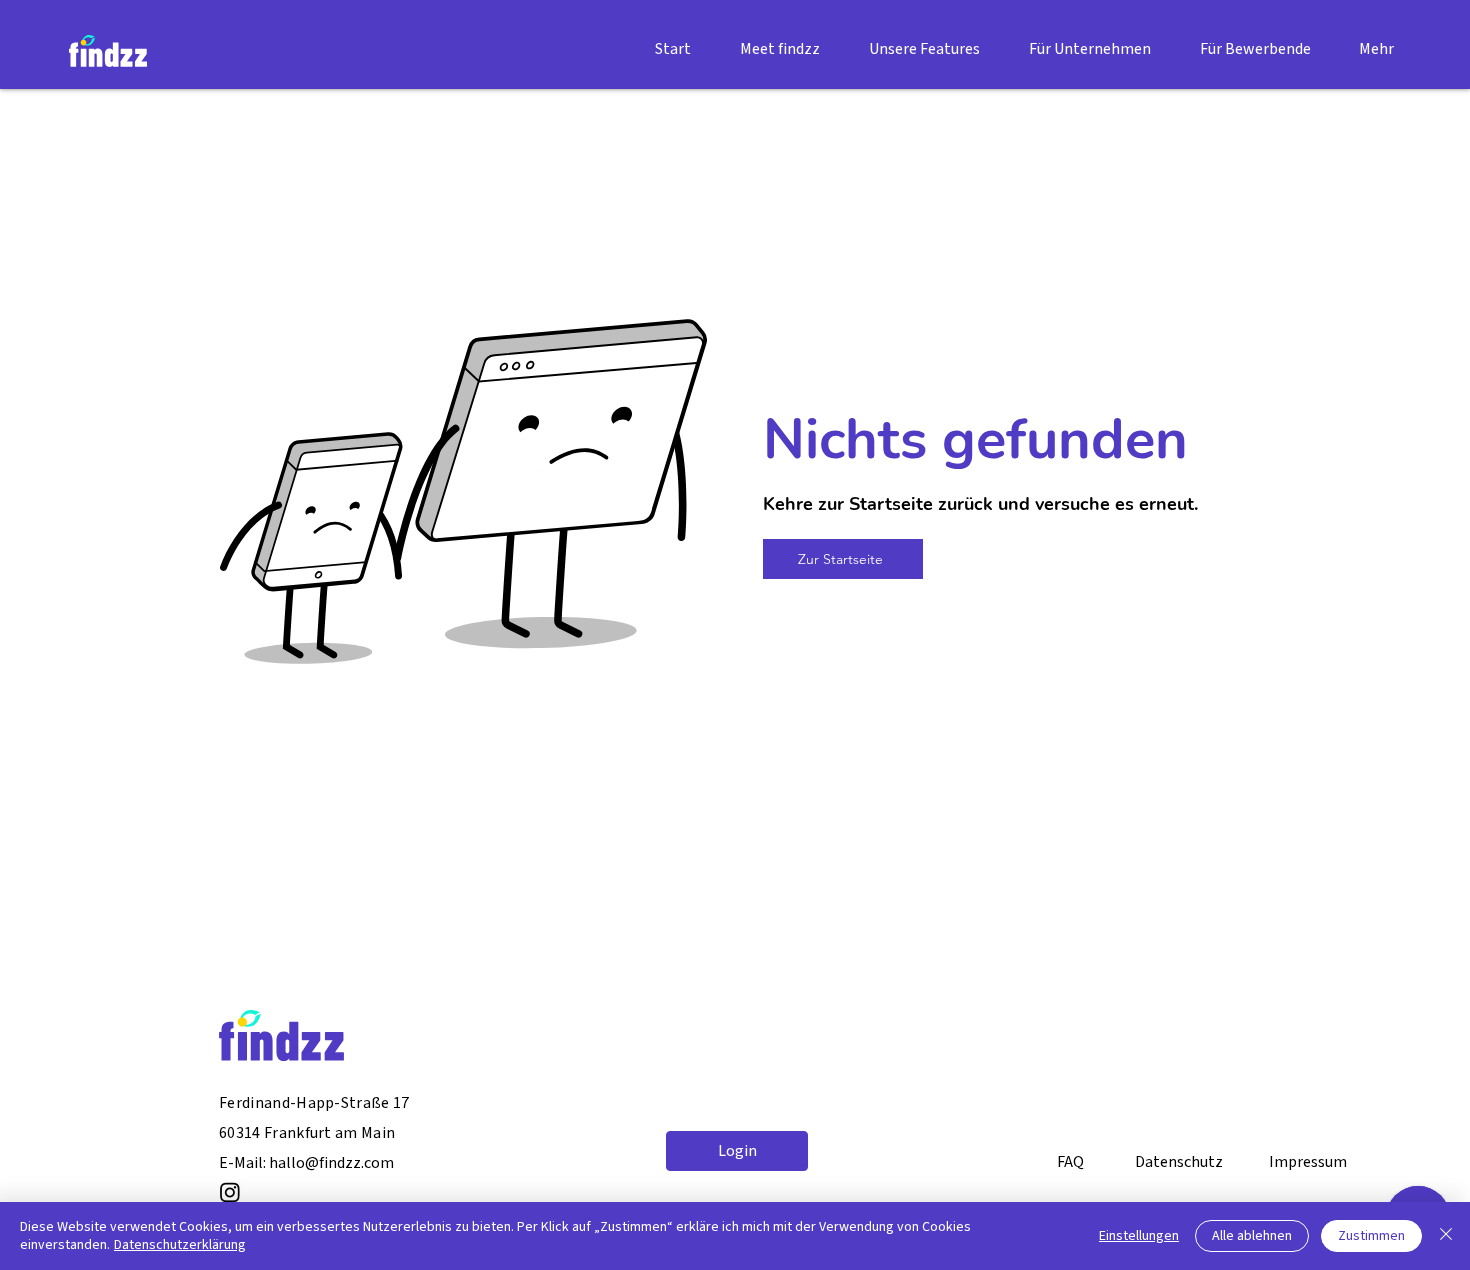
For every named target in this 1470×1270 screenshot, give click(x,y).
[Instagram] (230, 1192)
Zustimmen (1371, 1236)
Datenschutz (1179, 1162)
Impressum (1308, 1162)
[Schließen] (1446, 1236)
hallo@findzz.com (331, 1163)
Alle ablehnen (1252, 1236)
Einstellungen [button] (1139, 1236)
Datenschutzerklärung (180, 1245)
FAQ (1070, 1162)
